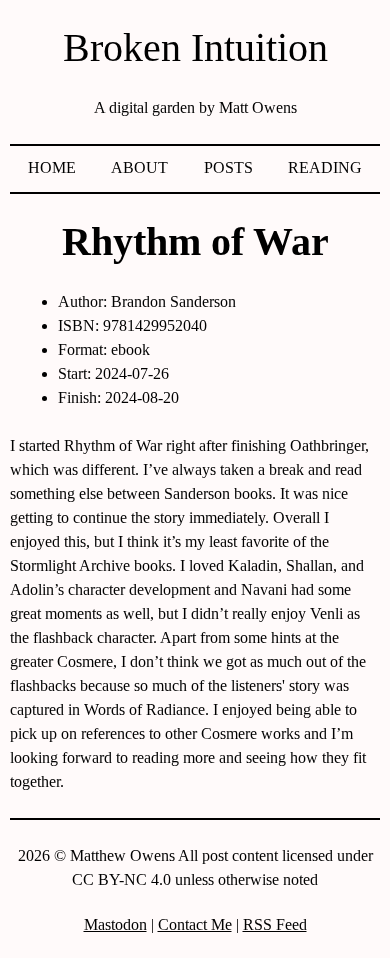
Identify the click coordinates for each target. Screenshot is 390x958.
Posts (228, 167)
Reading (325, 167)
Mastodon (115, 924)
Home (52, 167)
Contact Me (195, 924)
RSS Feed (275, 924)
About (139, 167)
